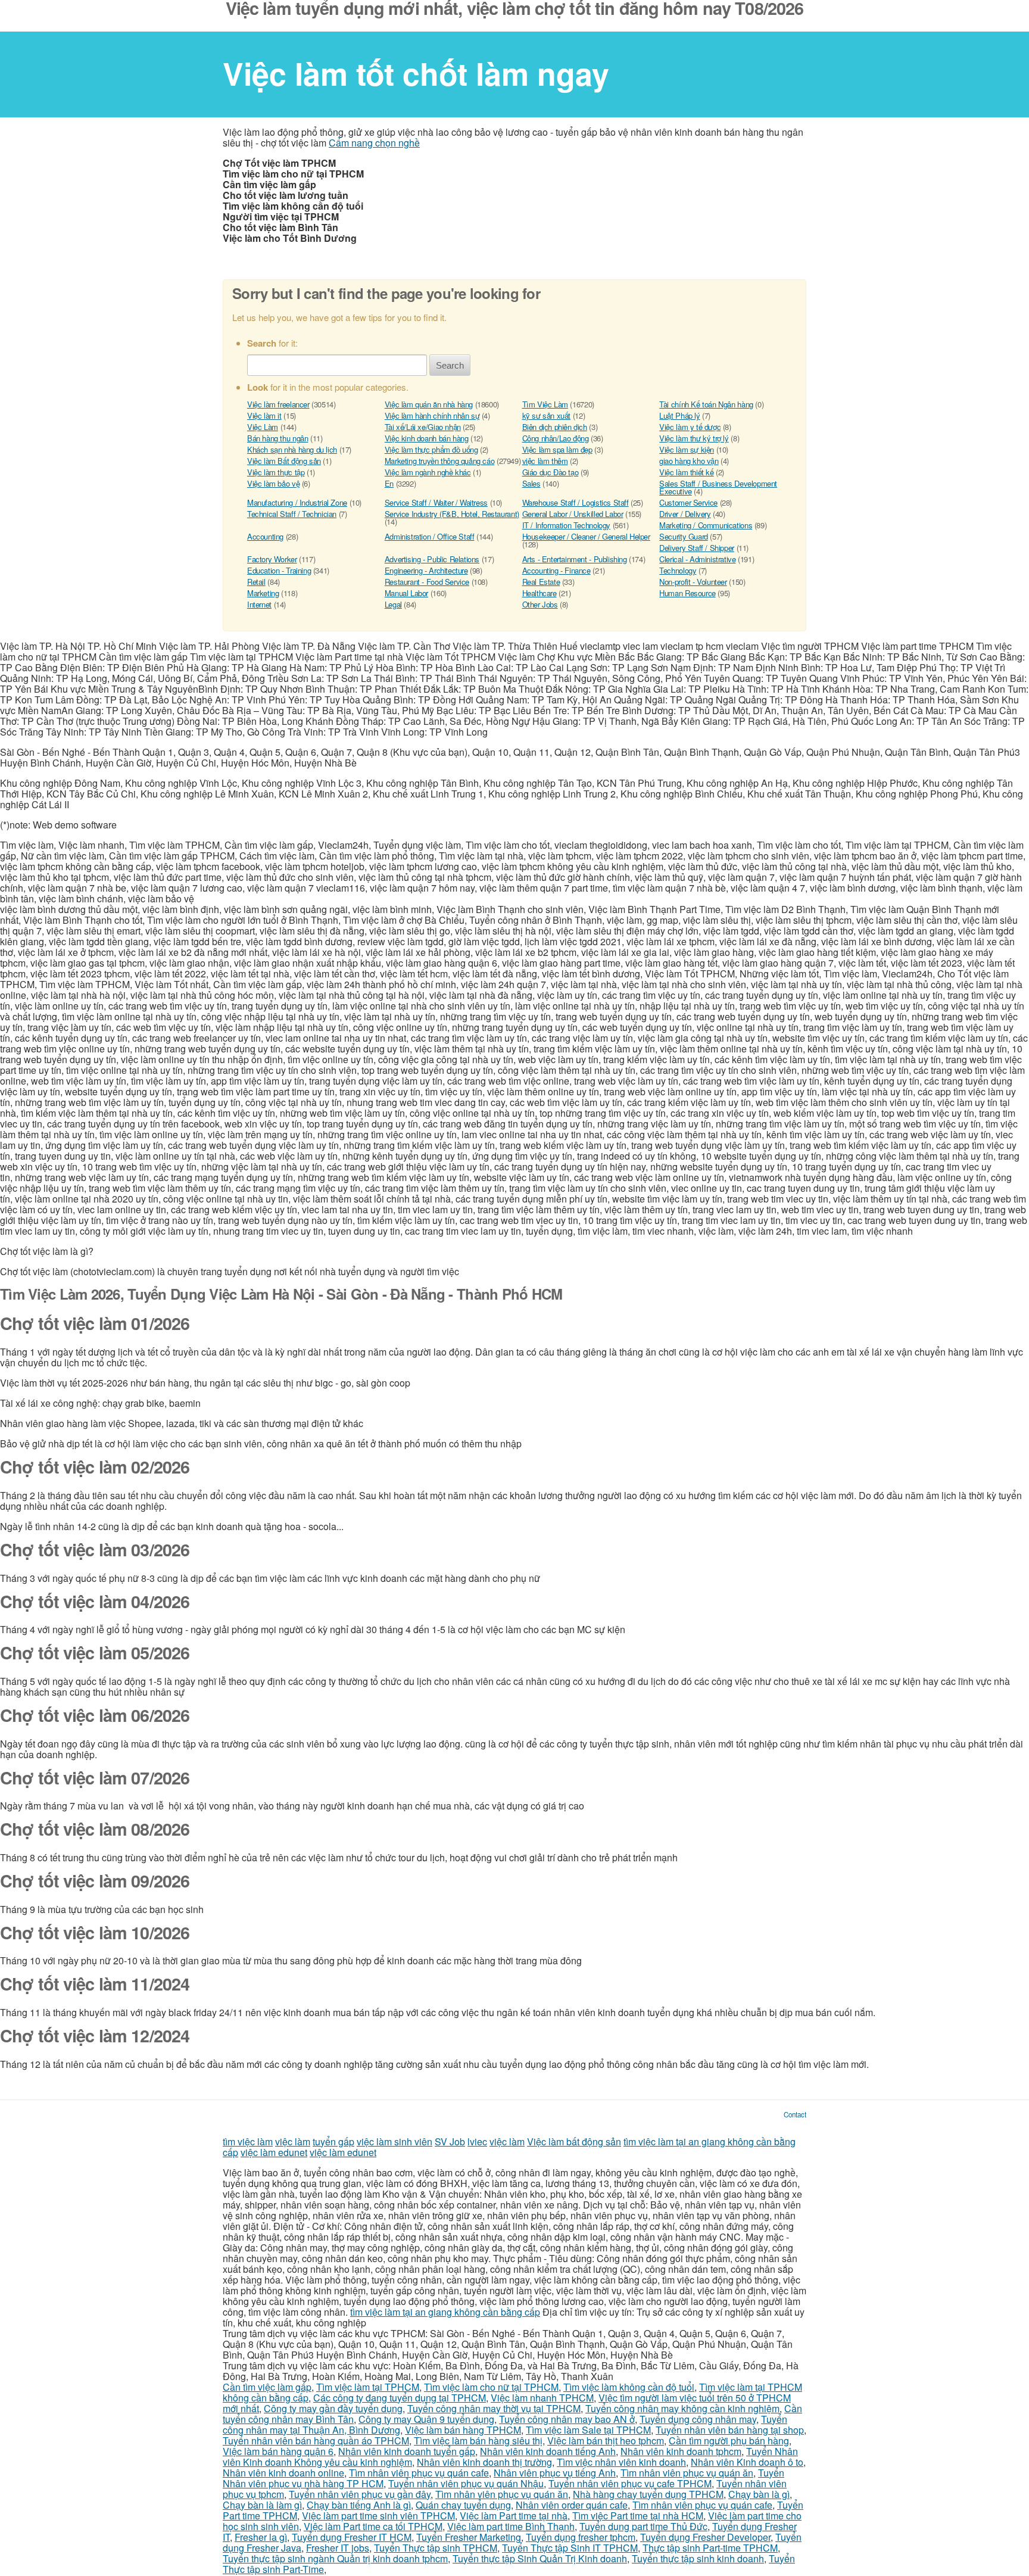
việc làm (293, 2142)
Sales (531, 483)
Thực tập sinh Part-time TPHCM (710, 2548)
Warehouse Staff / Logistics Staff (576, 502)
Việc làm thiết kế (686, 472)
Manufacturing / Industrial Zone (297, 502)
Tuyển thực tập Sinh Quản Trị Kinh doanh (540, 2558)
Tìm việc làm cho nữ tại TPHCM (491, 2387)
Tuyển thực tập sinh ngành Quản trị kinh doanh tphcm (335, 2558)
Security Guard (684, 536)
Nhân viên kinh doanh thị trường (484, 2462)
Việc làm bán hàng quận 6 (278, 2451)
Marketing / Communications (706, 525)
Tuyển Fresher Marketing (469, 2537)
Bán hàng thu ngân (277, 438)
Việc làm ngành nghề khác (428, 472)
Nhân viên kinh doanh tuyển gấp (407, 2451)
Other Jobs (540, 604)
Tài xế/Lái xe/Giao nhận (423, 427)
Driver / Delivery (685, 514)
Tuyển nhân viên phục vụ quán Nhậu (466, 2483)
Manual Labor (406, 593)
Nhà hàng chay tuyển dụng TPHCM (648, 2494)
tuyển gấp (333, 2142)
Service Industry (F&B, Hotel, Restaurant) (452, 514)
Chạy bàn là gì (759, 2494)
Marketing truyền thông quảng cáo (440, 461)
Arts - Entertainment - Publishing (575, 559)
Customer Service (688, 502)
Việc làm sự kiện (687, 449)
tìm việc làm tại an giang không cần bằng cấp (445, 2312)
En (389, 483)
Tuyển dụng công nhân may (698, 2419)
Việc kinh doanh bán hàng (427, 438)
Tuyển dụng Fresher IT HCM (352, 2537)
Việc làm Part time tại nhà (514, 2516)
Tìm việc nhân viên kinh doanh (621, 2462)
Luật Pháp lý (679, 415)
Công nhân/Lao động (556, 438)
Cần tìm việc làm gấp (267, 2387)
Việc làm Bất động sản (284, 461)
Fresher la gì (261, 2537)
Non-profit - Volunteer (693, 582)
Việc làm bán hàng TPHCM (463, 2430)
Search (450, 365)
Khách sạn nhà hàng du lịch (292, 449)
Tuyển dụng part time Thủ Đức (643, 2526)
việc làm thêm (545, 461)
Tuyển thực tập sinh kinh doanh (698, 2558)
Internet (259, 604)
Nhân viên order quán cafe (572, 2505)
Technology (678, 570)
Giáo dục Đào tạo (551, 472)
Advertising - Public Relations (432, 559)
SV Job (450, 2142)
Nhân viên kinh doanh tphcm (681, 2451)
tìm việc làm (248, 2142)
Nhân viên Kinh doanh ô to (747, 2462)
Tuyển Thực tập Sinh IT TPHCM (570, 2548)
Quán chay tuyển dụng (463, 2505)
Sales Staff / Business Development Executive (718, 487)
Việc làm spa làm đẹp (557, 449)
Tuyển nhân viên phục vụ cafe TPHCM (630, 2483)
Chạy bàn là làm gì (262, 2505)
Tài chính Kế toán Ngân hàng (706, 404)
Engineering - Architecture (426, 570)
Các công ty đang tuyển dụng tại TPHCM (400, 2398)
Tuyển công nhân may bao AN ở (567, 2419)
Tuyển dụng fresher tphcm (581, 2537)
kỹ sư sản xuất (547, 415)
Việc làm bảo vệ (273, 483)
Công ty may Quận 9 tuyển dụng (426, 2419)
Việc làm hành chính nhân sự (432, 415)
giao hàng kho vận (689, 461)
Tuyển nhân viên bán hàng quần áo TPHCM (316, 2440)
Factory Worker (272, 559)
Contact (795, 2114)
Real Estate (541, 582)
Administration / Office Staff (430, 536)
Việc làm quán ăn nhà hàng (429, 404)
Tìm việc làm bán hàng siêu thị (478, 2440)
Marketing (263, 593)
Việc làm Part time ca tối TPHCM (373, 2526)
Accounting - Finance (556, 570)
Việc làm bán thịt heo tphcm (606, 2440)
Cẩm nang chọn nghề (374, 143)
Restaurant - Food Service (427, 582)
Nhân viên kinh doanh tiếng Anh (548, 2451)
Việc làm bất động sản (574, 2142)
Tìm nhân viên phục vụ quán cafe (419, 2473)
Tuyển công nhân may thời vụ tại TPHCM (494, 2408)
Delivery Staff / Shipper (697, 548)
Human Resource (687, 593)
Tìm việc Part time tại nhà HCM (638, 2516)
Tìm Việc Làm (545, 404)
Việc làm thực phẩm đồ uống (431, 449)
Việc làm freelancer (278, 404)
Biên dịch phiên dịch (555, 427)
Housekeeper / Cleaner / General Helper (586, 536)
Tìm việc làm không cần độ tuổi (629, 2387)
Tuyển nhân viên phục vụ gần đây (360, 2494)
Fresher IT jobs (338, 2548)
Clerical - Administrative (697, 559)
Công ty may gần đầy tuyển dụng (333, 2408)
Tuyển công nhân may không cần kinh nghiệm (682, 2408)
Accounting (265, 536)
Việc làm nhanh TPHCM (542, 2398)
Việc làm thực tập (276, 472)
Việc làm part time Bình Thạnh (511, 2526)
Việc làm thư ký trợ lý (694, 438)
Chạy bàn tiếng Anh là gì (359, 2505)
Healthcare (540, 593)
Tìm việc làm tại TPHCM (368, 2387)
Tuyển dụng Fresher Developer (705, 2537)
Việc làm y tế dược (690, 427)
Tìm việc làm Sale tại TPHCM (588, 2430)
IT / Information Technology (566, 525)
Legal (393, 604)
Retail (256, 582)
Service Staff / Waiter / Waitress (436, 502)
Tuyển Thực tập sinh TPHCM (436, 2548)
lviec (477, 2142)
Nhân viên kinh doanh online (283, 2473)
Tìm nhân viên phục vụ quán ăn (687, 2473)
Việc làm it (264, 415)
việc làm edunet (274, 2152)
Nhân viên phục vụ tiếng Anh (555, 2473)
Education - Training (279, 570)
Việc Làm (263, 427)
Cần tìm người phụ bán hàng (729, 2440)
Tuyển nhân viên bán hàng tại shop (730, 2430)
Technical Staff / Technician (292, 514)
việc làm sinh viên (395, 2142)
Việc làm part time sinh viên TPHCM (378, 2516)
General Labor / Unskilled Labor (573, 514)
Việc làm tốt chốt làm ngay (416, 73)
